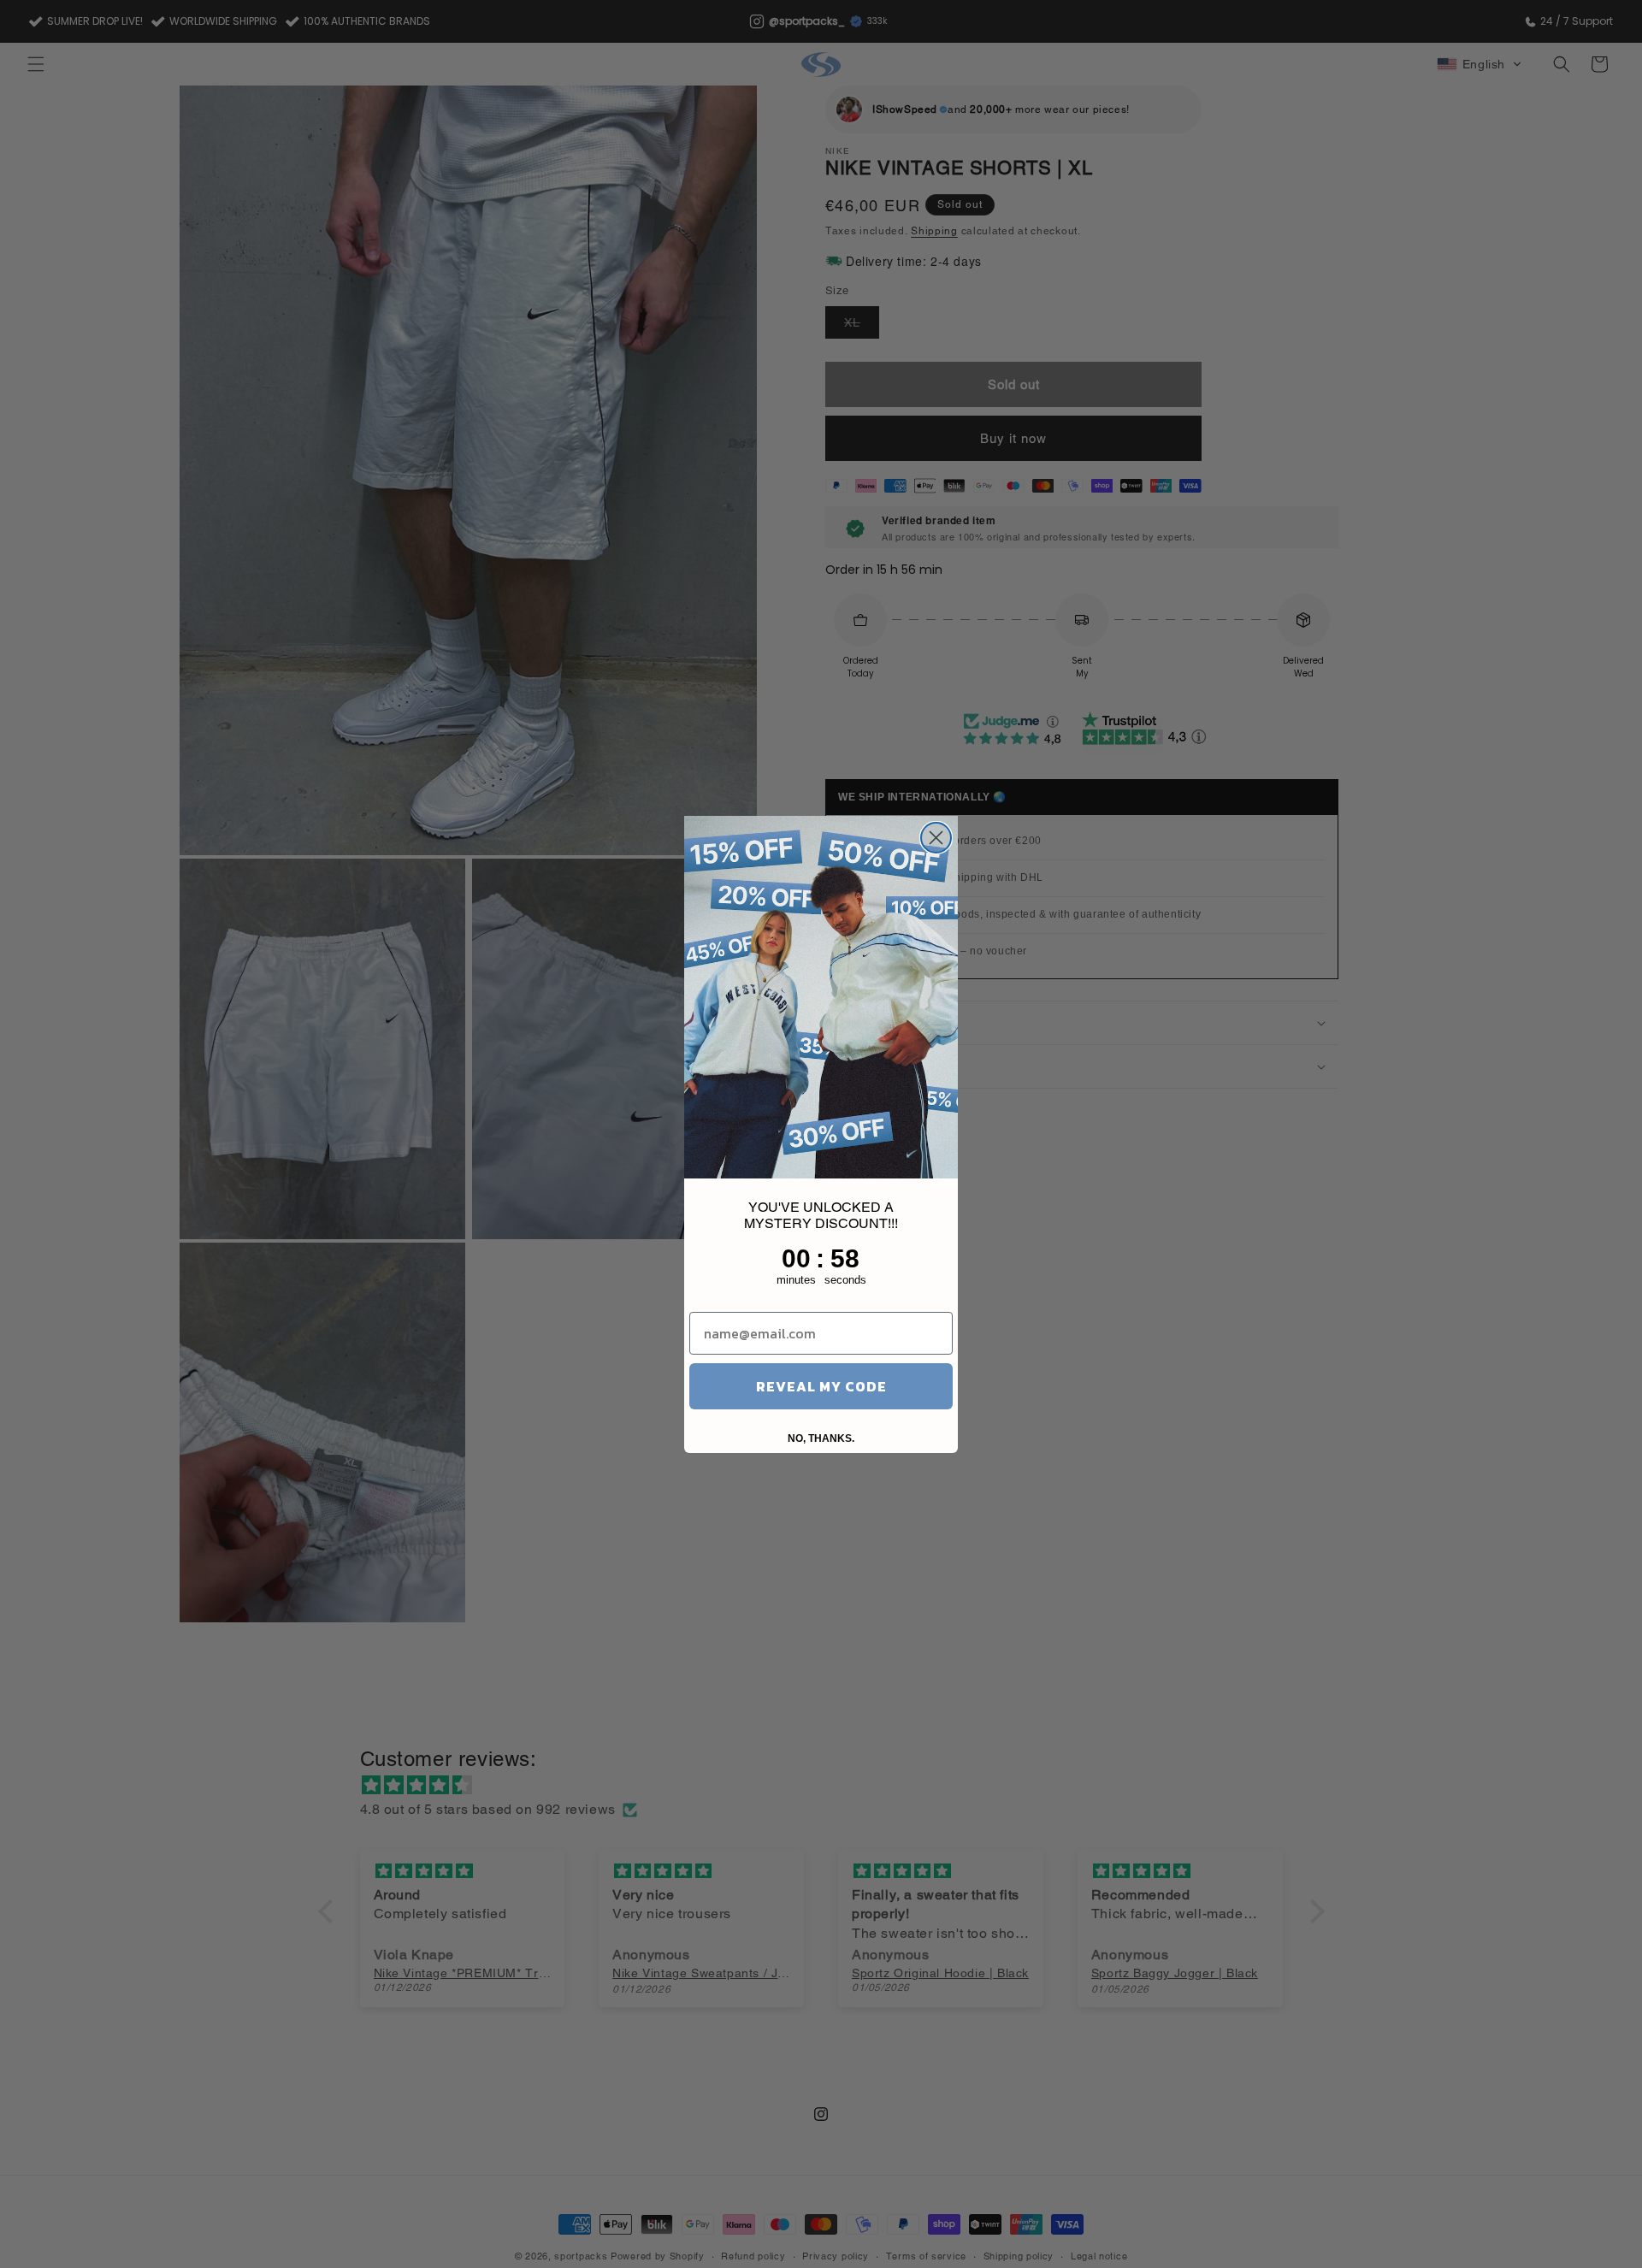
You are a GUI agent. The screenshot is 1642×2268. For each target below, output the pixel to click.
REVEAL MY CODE (821, 1386)
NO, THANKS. (821, 1438)
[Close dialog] (936, 838)
